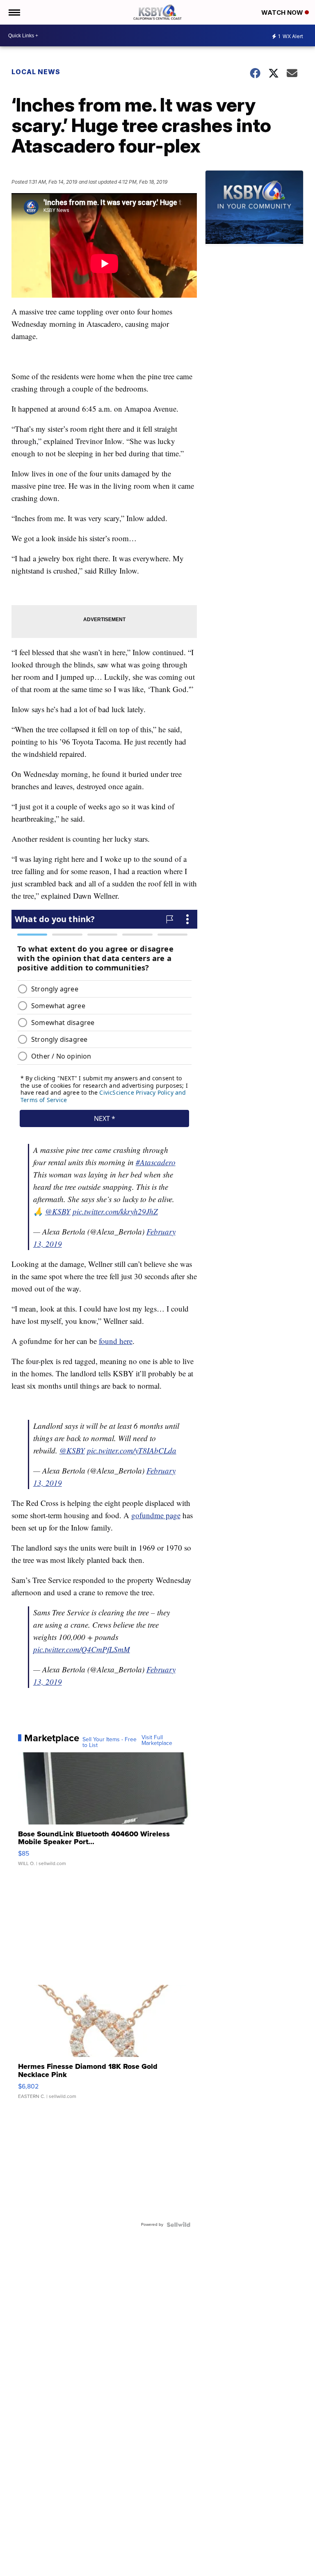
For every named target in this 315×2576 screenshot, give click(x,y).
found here (116, 1341)
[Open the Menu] (14, 12)
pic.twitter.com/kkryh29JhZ (115, 1211)
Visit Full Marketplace (157, 1740)
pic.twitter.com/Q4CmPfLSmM (82, 1649)
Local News (36, 72)
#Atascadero (156, 1162)
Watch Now (283, 13)
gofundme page (156, 1515)
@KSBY (58, 1211)
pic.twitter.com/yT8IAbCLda (132, 1450)
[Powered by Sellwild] (178, 2225)
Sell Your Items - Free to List (110, 1742)
